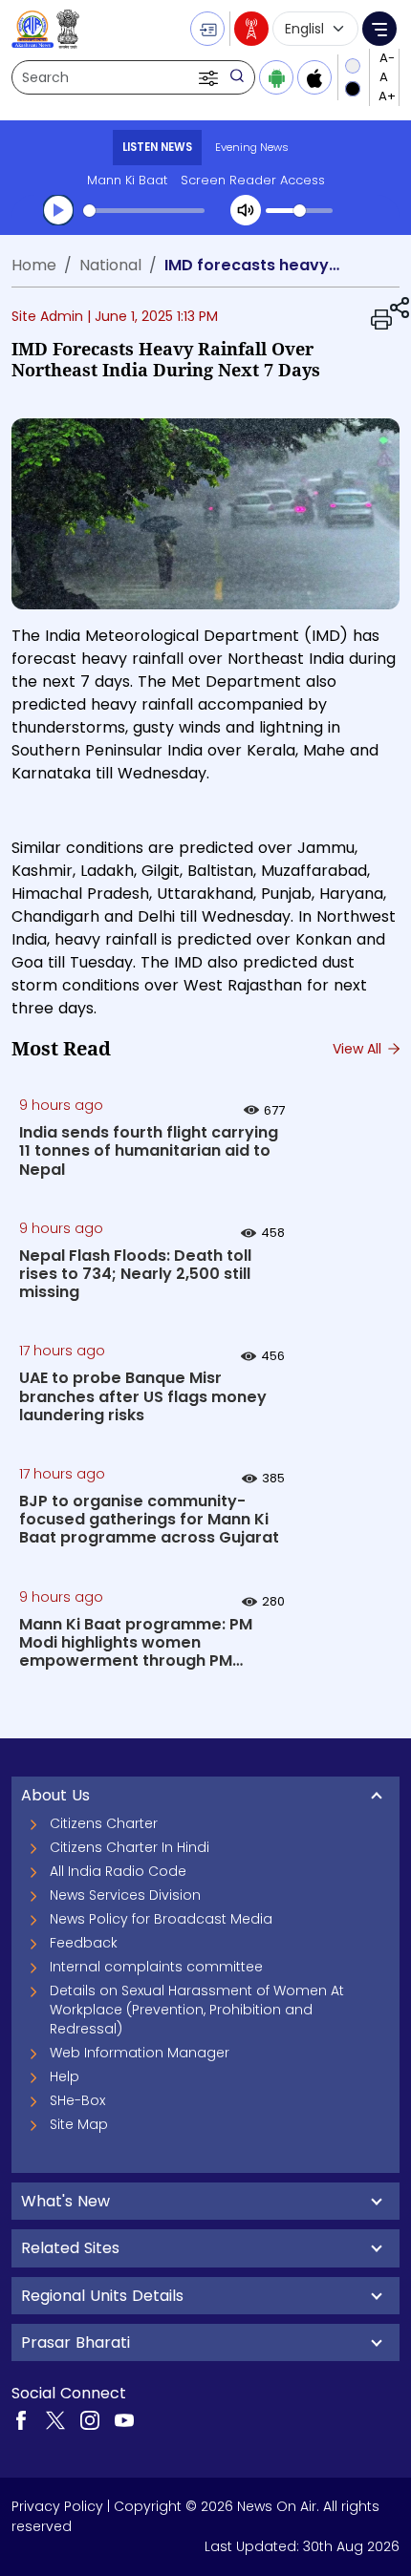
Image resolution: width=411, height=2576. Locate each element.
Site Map (79, 2124)
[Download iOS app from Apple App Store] (314, 77)
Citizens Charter (104, 1823)
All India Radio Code (118, 1871)
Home (34, 265)
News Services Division (125, 1895)
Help (65, 2076)
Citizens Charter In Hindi (130, 1847)
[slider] (144, 211)
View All (359, 1049)
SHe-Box (77, 2100)
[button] (210, 77)
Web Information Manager (140, 2053)
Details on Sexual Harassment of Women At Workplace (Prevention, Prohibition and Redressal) (197, 2010)
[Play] (58, 210)
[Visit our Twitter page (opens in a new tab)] (55, 2419)
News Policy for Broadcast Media (161, 1919)
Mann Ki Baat (127, 180)
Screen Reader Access (253, 180)
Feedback (84, 1943)
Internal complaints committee (156, 1967)
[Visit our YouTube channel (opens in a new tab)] (124, 2419)
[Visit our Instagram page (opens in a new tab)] (90, 2419)
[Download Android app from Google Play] (276, 77)
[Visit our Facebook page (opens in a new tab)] (21, 2419)
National (110, 265)
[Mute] (246, 210)
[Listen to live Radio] (251, 29)
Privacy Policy (57, 2506)
